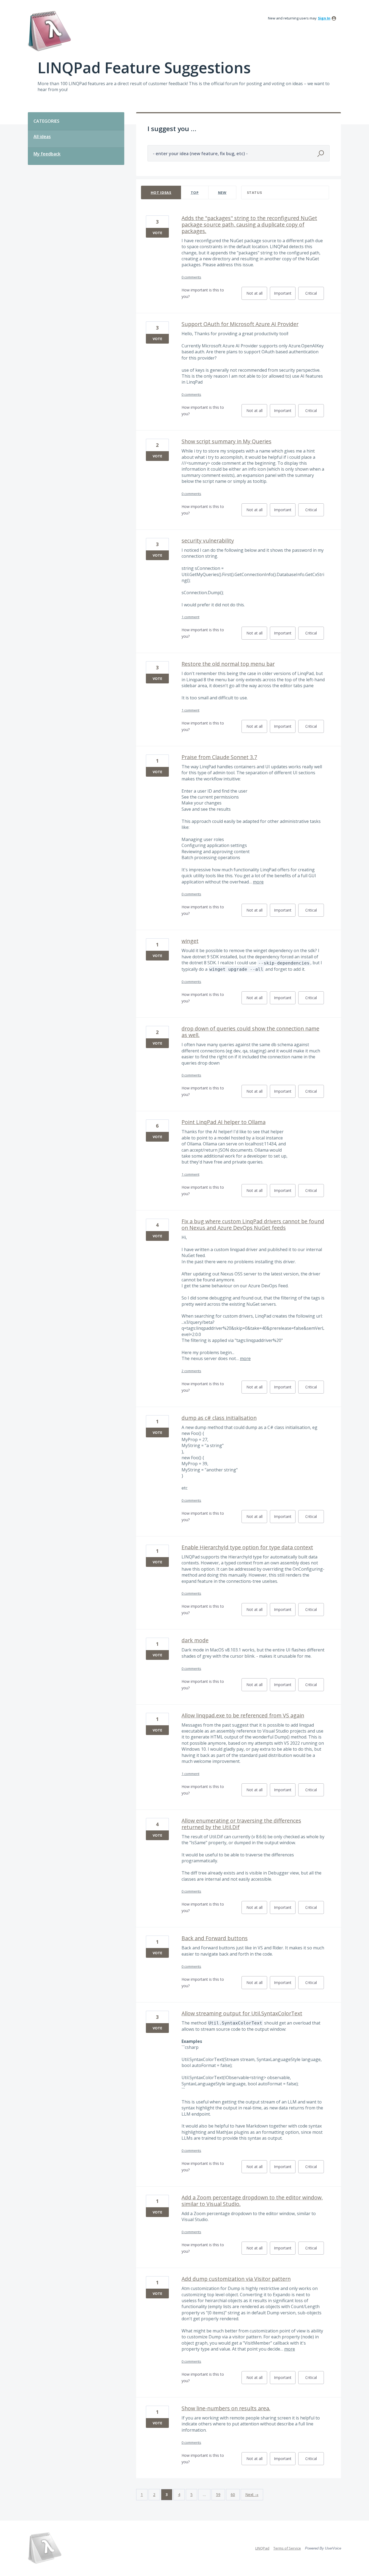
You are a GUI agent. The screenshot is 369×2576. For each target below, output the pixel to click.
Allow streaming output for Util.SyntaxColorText (242, 2013)
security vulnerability (208, 541)
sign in (324, 18)
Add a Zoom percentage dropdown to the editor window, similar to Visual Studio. (252, 2201)
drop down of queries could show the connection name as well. (250, 1032)
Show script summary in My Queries (227, 441)
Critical (315, 295)
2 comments (191, 1371)
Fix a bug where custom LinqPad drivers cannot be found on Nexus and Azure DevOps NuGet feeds (253, 1224)
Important (285, 295)
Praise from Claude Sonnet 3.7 (219, 757)
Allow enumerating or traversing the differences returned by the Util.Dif (241, 1824)
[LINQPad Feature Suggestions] (49, 31)
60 (233, 2494)
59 (218, 2494)
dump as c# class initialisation (219, 1418)
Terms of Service (287, 2548)
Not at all (257, 295)
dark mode (195, 1640)
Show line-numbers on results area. (226, 2408)
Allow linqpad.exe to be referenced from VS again (243, 1715)
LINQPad (262, 2548)
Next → (252, 2494)
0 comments (191, 277)
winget (190, 941)
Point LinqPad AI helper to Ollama (224, 1122)
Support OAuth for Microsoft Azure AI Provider (240, 324)
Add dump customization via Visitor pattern (236, 2279)
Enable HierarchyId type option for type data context (247, 1547)
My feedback (47, 154)
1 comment (190, 617)
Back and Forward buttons (215, 1938)
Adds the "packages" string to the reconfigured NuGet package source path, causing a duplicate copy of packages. (249, 225)
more (258, 882)
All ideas (42, 137)
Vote (157, 233)
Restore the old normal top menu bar (228, 664)
